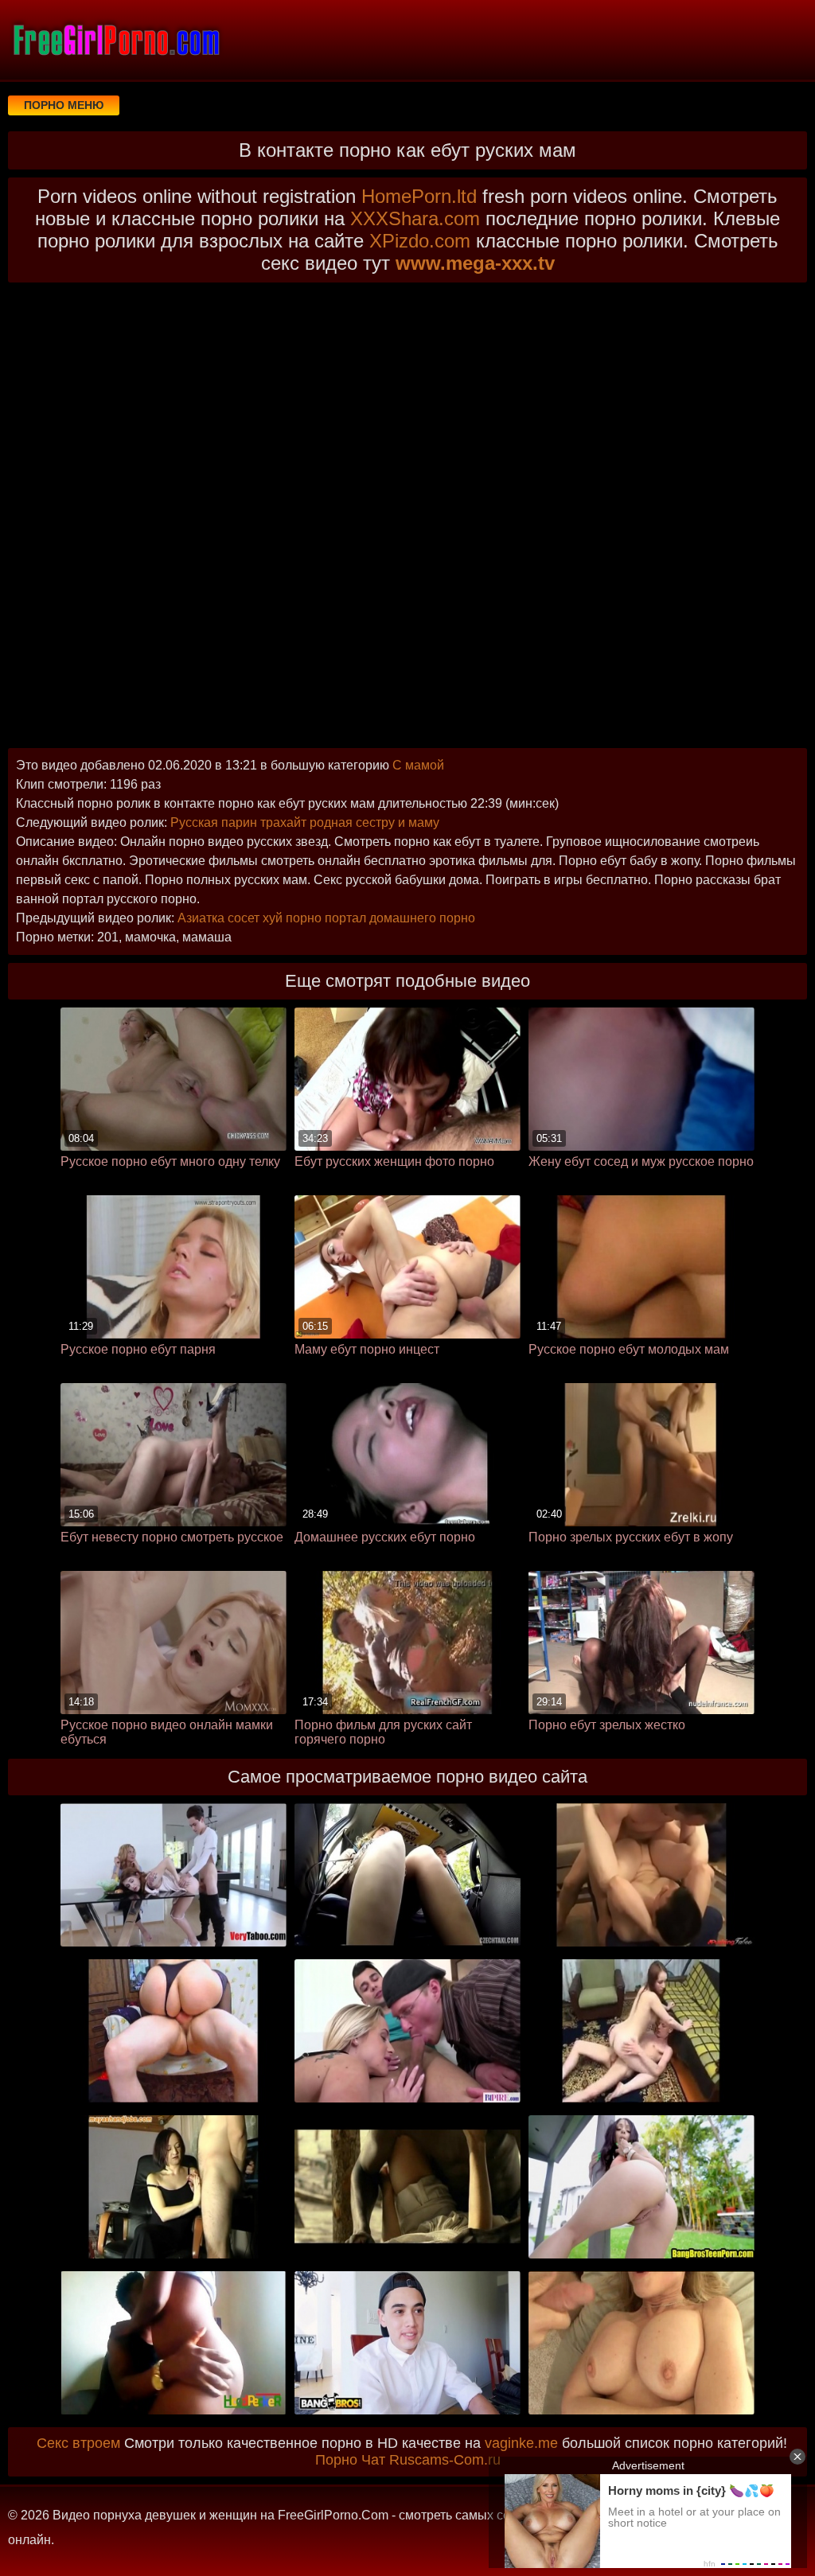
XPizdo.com (420, 241)
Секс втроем (78, 2443)
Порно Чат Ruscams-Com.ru (408, 2460)
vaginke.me (521, 2443)
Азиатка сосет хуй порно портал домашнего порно (326, 918)
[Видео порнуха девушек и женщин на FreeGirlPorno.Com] (115, 40)
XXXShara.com (415, 218)
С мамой (418, 765)
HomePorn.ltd (419, 196)
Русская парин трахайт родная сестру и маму (305, 822)
